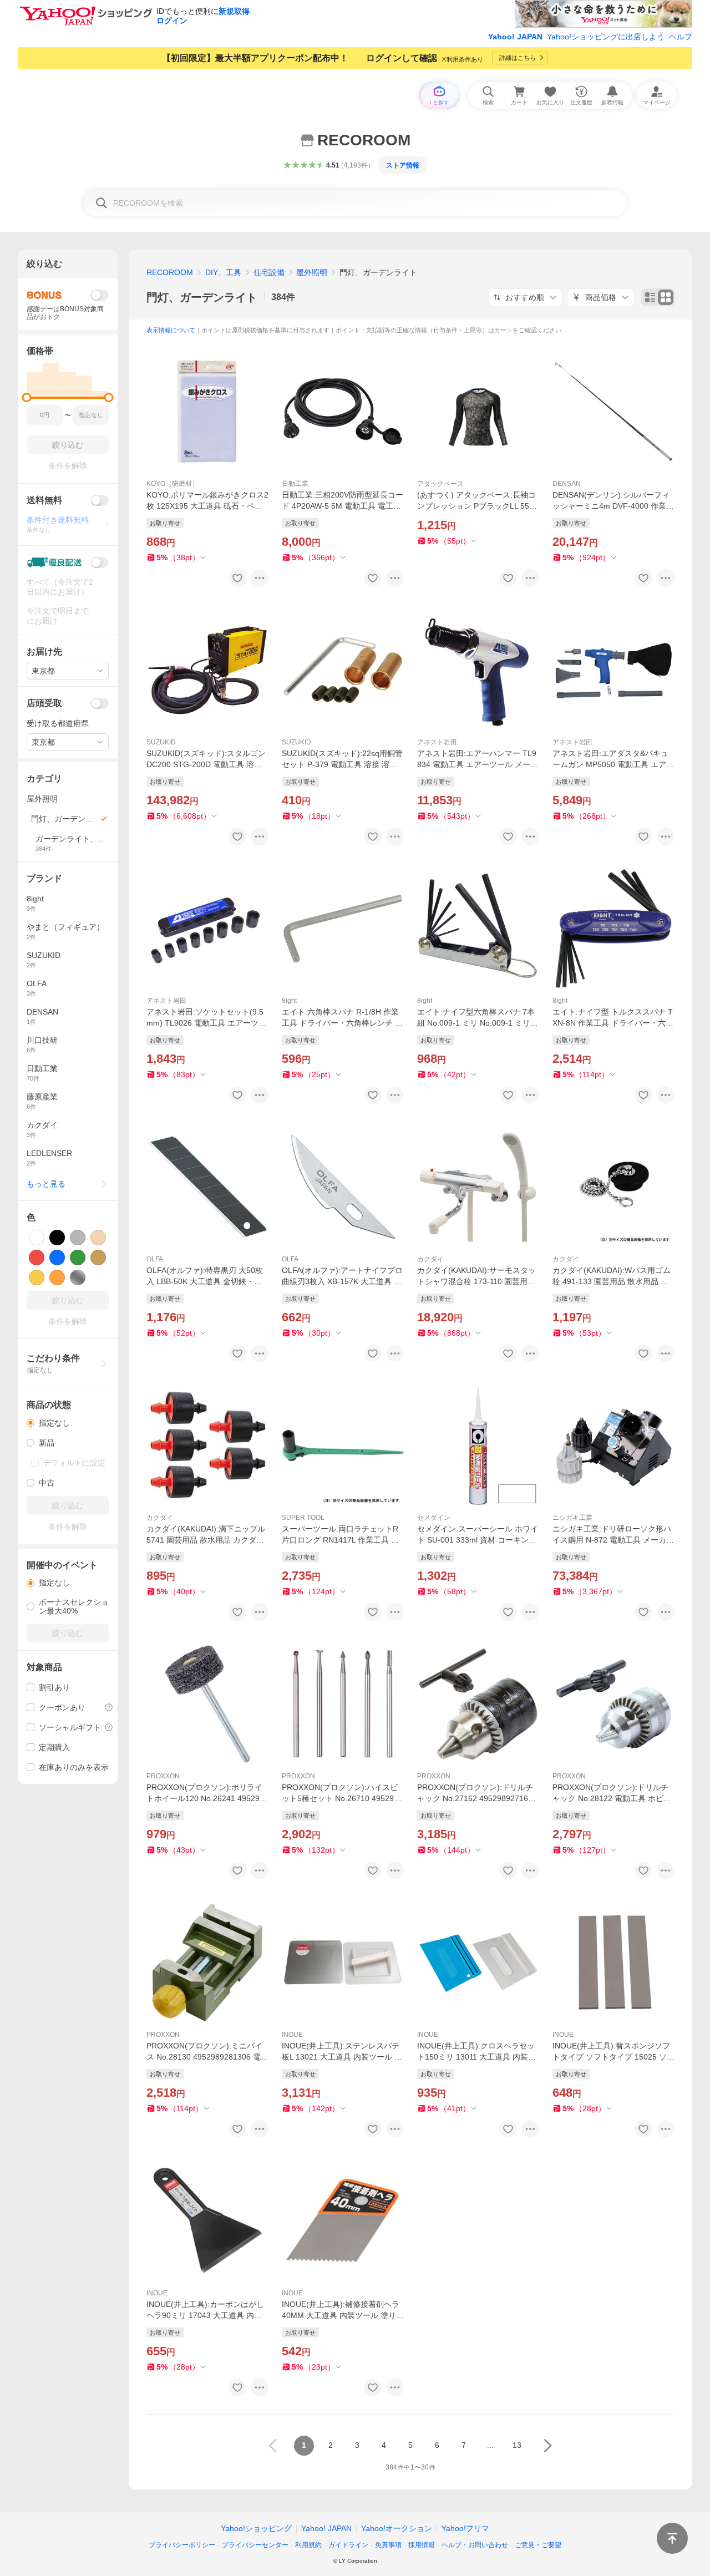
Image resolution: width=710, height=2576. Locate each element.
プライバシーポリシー (182, 2545)
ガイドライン (348, 2545)
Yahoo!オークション (397, 2528)
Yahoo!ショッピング (256, 2528)
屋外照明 (312, 272)
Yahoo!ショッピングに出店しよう (606, 37)
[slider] (27, 397)
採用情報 (422, 2545)
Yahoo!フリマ (465, 2528)
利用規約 (308, 2545)
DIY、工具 (223, 272)
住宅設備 (269, 272)
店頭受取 (44, 703)
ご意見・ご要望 (538, 2545)
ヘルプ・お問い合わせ (475, 2545)
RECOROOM (170, 272)
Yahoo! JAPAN (515, 37)
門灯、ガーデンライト (202, 297)
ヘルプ (681, 37)
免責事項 (388, 2545)
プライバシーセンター (255, 2545)
